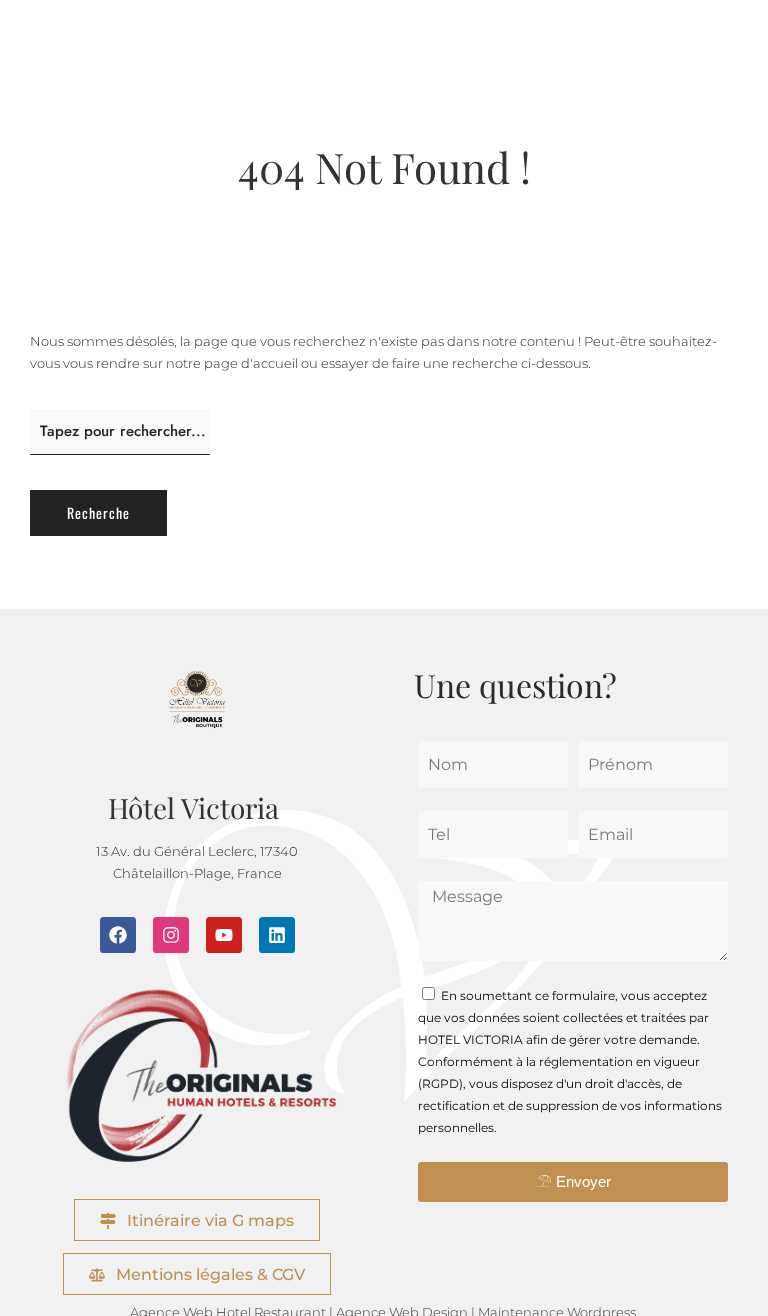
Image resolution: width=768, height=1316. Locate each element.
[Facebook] (118, 935)
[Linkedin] (277, 935)
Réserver (744, 631)
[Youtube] (224, 935)
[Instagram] (171, 935)
